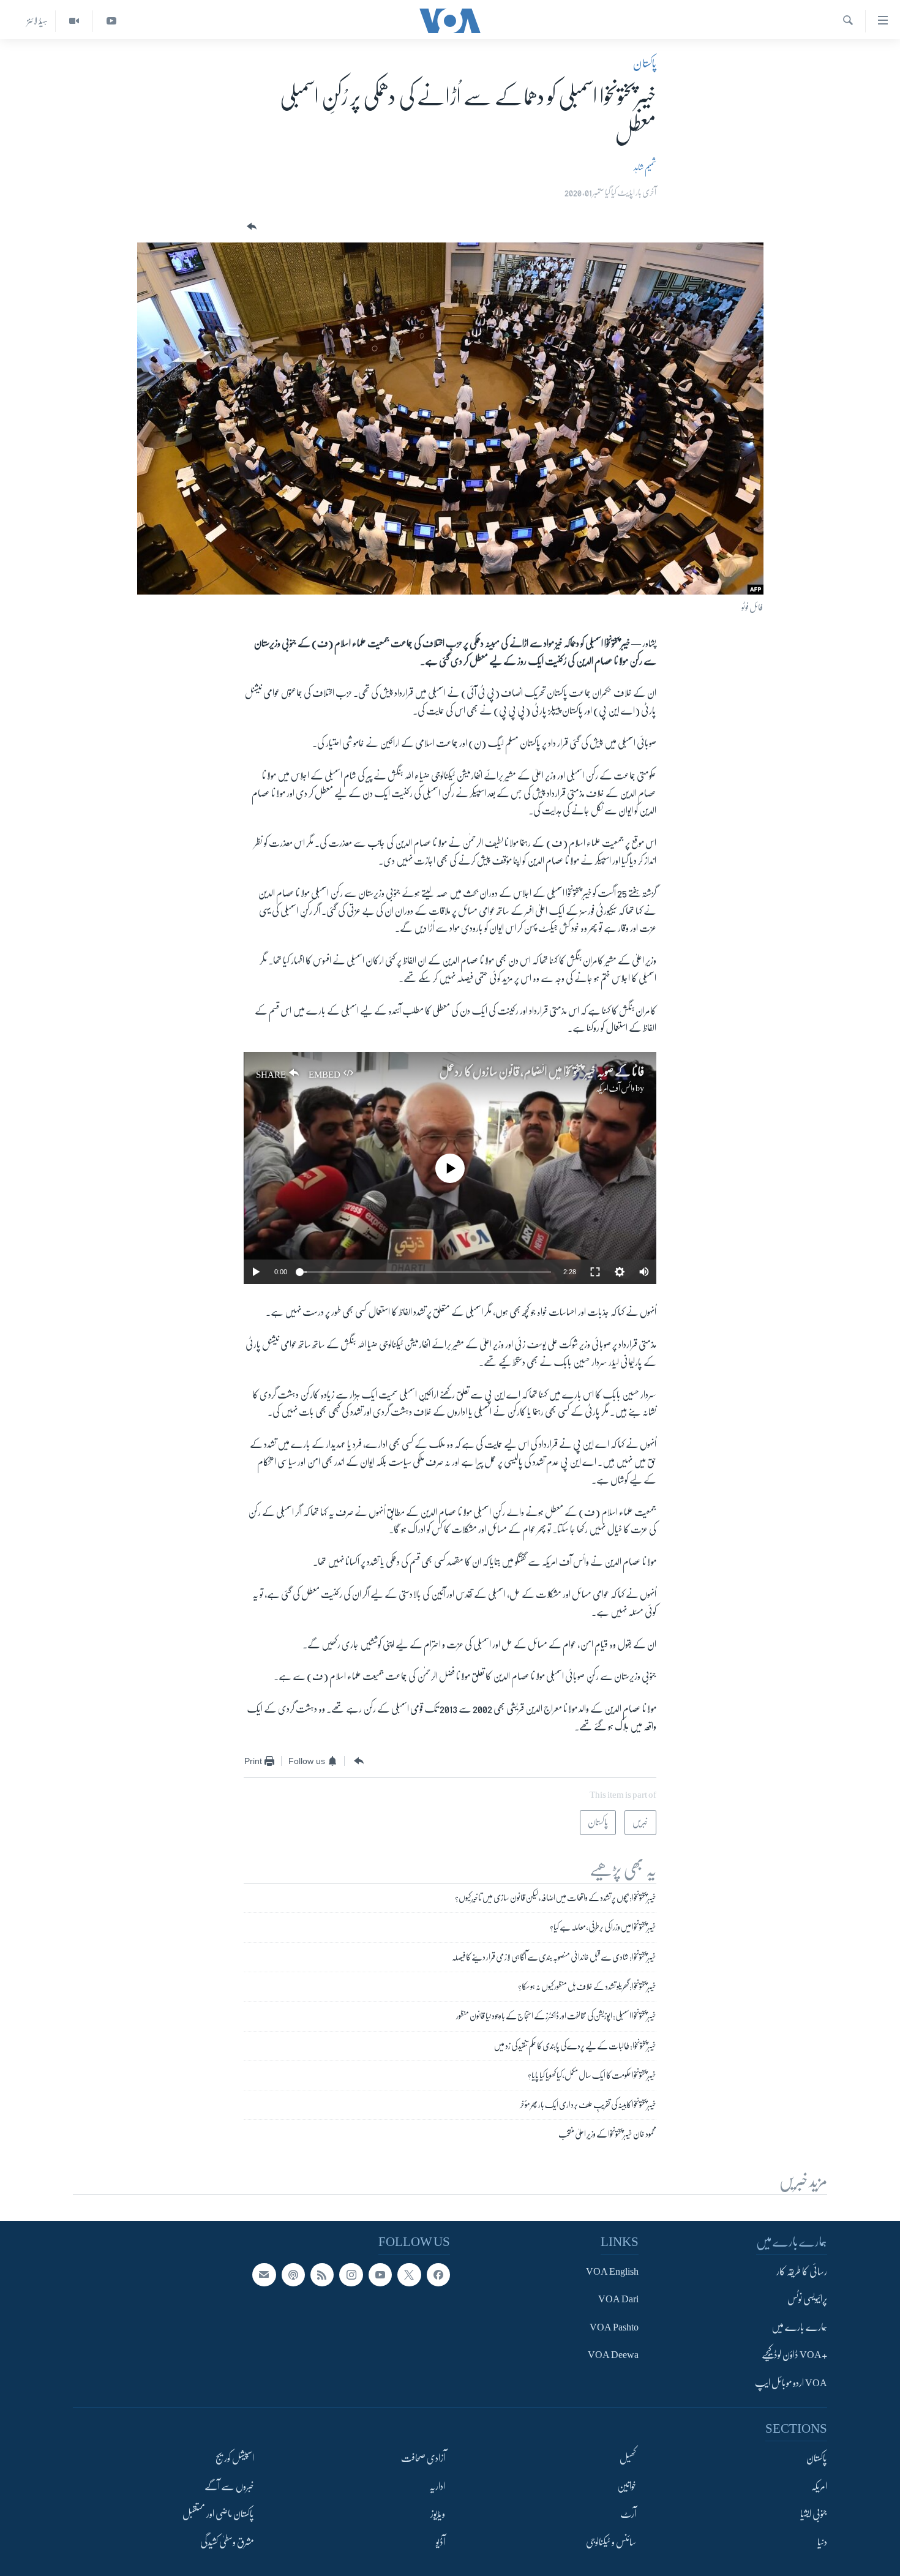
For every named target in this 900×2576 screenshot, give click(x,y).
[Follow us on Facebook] (438, 2275)
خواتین (627, 2487)
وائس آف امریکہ (615, 1088)
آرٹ (628, 2515)
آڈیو (441, 2542)
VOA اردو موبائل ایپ (791, 2383)
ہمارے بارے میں (799, 2327)
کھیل (628, 2459)
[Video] (74, 21)
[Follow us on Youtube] (380, 2275)
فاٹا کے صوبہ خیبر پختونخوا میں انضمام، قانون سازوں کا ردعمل (542, 1072)
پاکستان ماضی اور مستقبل (218, 2515)
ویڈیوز (438, 2515)
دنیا (822, 2542)
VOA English (612, 2272)
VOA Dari (618, 2300)
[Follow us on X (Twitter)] (409, 2275)
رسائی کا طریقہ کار (802, 2272)
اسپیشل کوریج (235, 2459)
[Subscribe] (264, 2275)
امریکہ (819, 2487)
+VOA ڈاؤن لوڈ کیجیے (794, 2356)
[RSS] (322, 2275)
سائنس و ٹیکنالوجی (611, 2542)
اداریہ (437, 2487)
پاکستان (645, 64)
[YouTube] (111, 21)
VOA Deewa (613, 2356)
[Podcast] (293, 2275)
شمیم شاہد (645, 167)
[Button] (250, 227)
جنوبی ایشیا (814, 2515)
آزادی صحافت (423, 2459)
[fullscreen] (595, 1272)
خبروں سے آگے (229, 2487)
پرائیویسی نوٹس (807, 2300)
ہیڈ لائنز (37, 21)
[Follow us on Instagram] (351, 2275)
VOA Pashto (614, 2327)
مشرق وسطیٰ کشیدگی (227, 2542)
